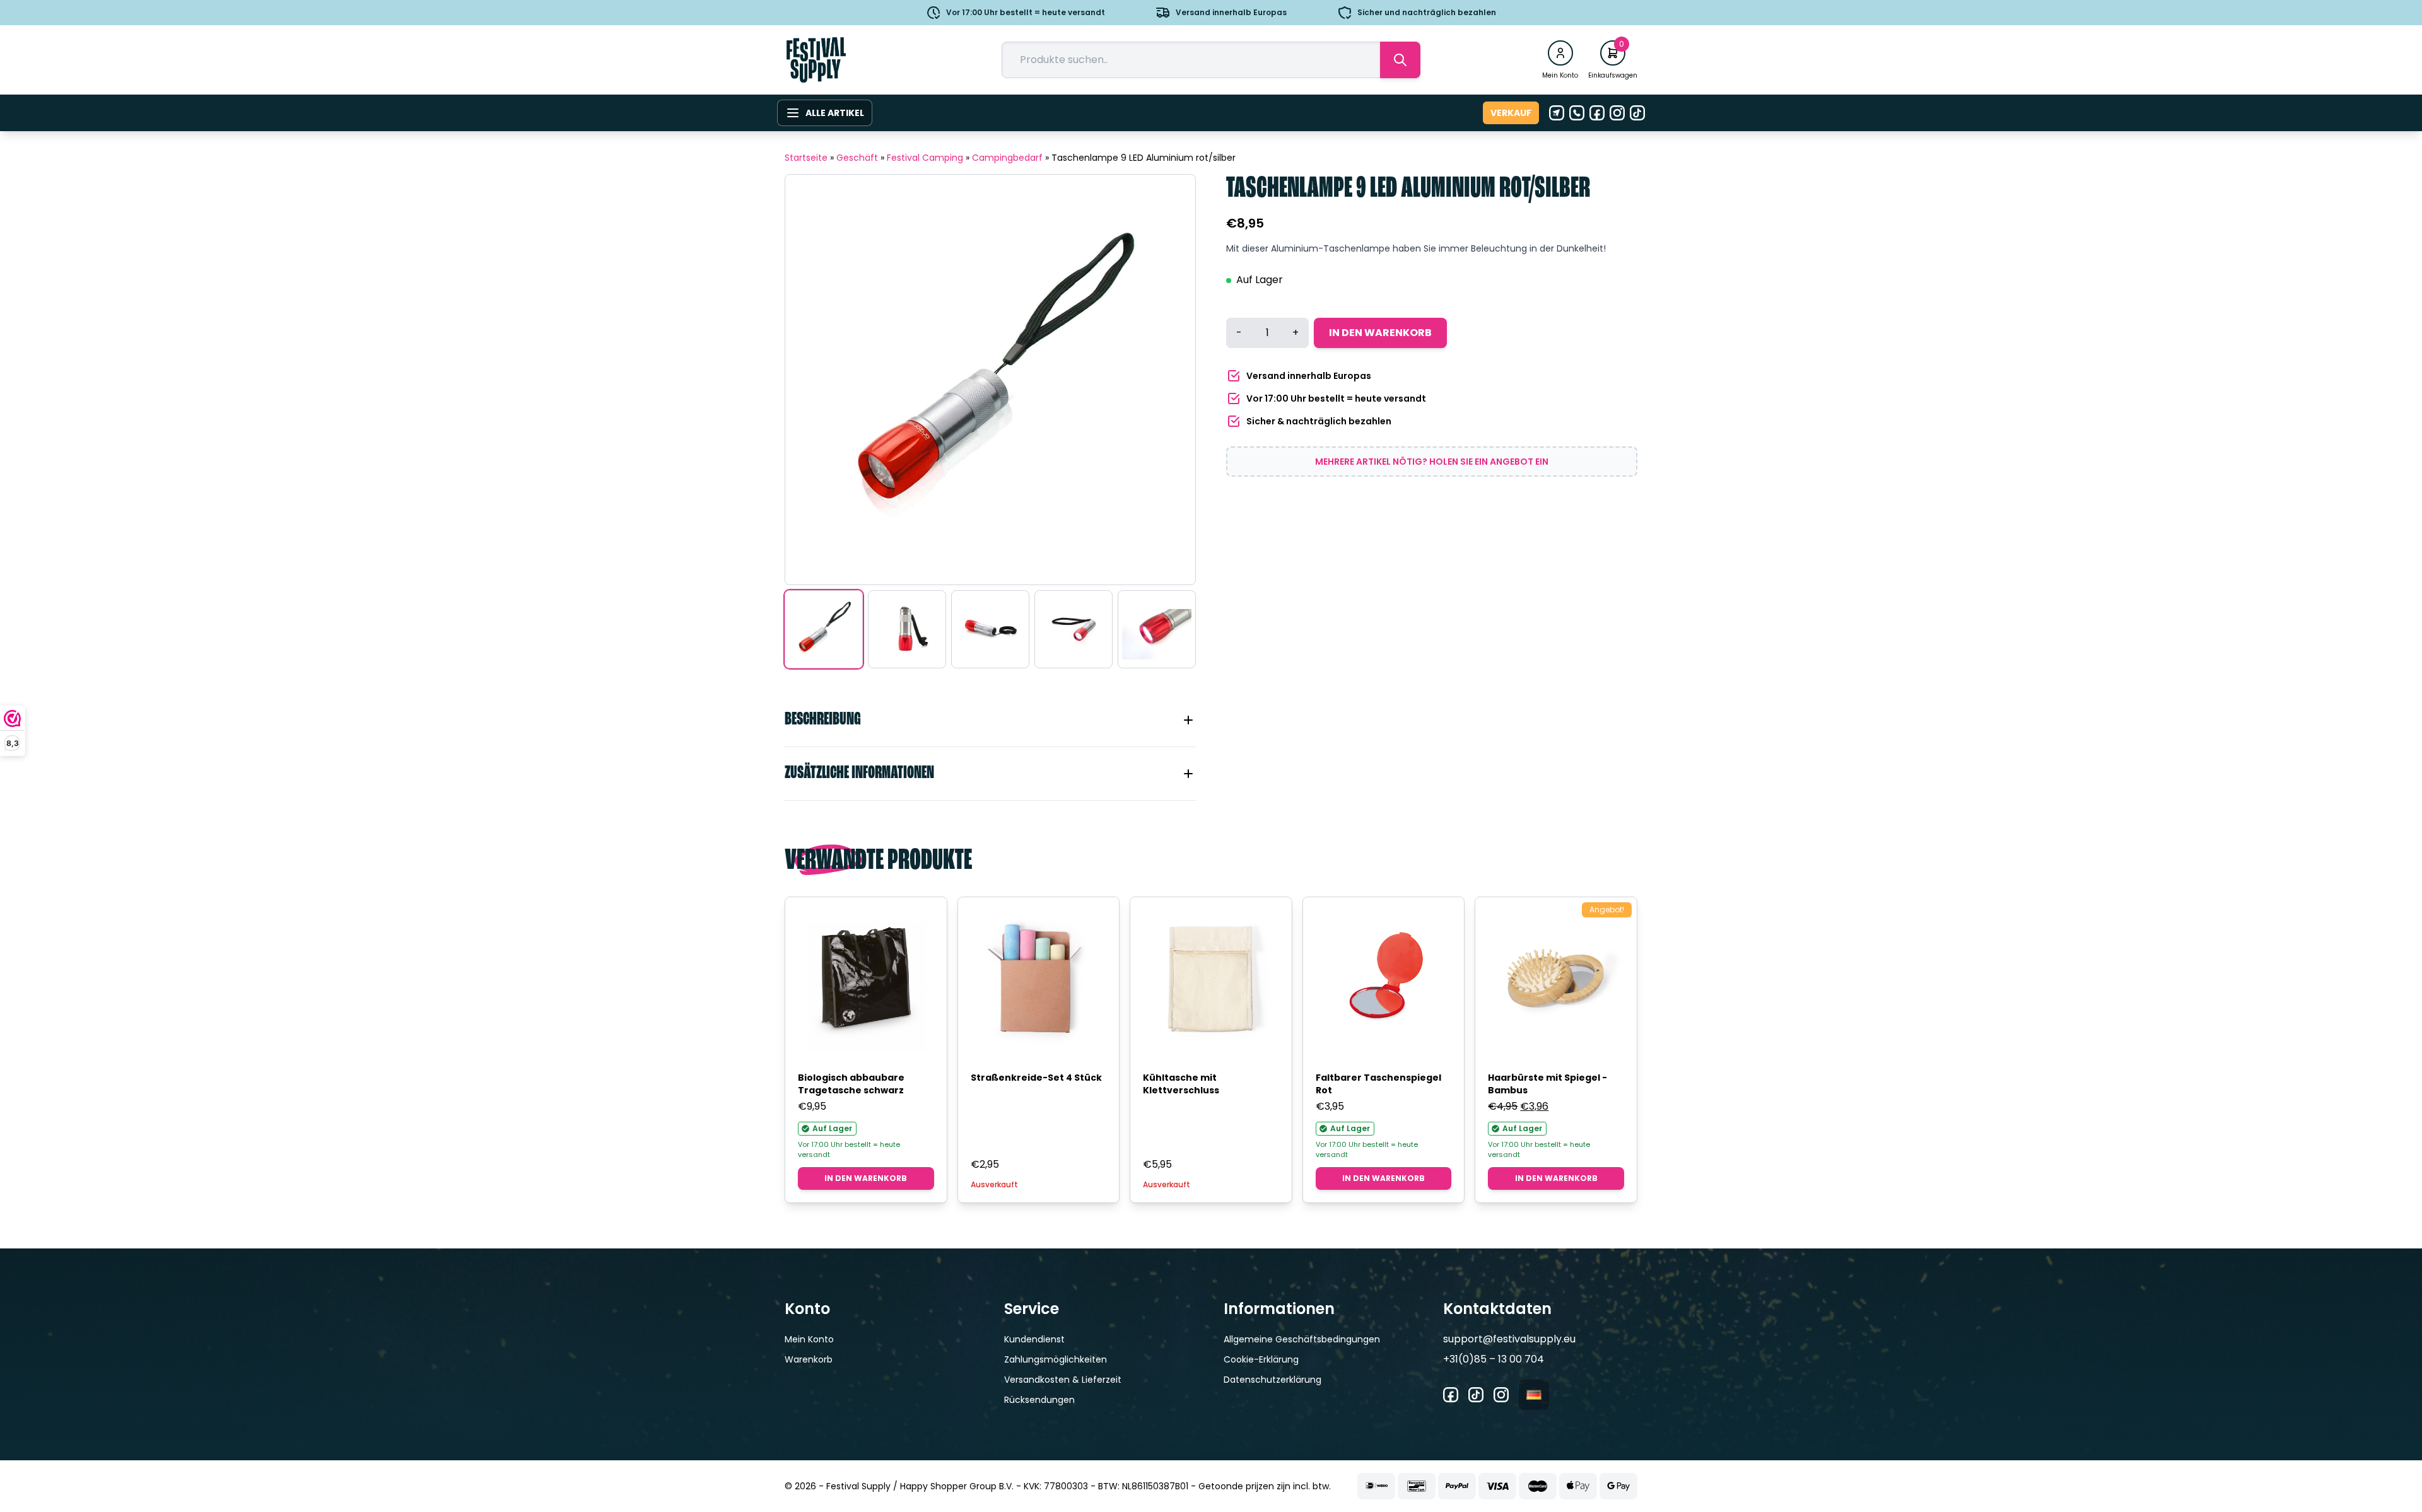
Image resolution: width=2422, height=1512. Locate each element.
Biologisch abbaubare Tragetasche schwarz (851, 1084)
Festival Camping (925, 158)
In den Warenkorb (1380, 333)
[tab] (990, 720)
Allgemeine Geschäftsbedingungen (1302, 1339)
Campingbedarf (1007, 158)
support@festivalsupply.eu (1509, 1339)
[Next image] (1170, 380)
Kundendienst (1034, 1339)
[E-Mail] (1557, 113)
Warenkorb (809, 1359)
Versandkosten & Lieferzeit (1063, 1380)
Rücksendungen (1039, 1400)
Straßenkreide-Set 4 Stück (1036, 1078)
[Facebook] (1597, 113)
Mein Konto (809, 1339)
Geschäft (857, 158)
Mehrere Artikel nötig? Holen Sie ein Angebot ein (1432, 462)
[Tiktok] (1637, 113)
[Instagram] (1617, 113)
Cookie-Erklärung (1261, 1359)
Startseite (806, 158)
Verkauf (1511, 113)
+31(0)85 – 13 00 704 (1494, 1359)
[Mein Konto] (1560, 53)
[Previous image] (810, 380)
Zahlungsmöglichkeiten (1056, 1359)
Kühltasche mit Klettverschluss (1181, 1084)
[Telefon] (1577, 113)
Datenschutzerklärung (1272, 1380)
